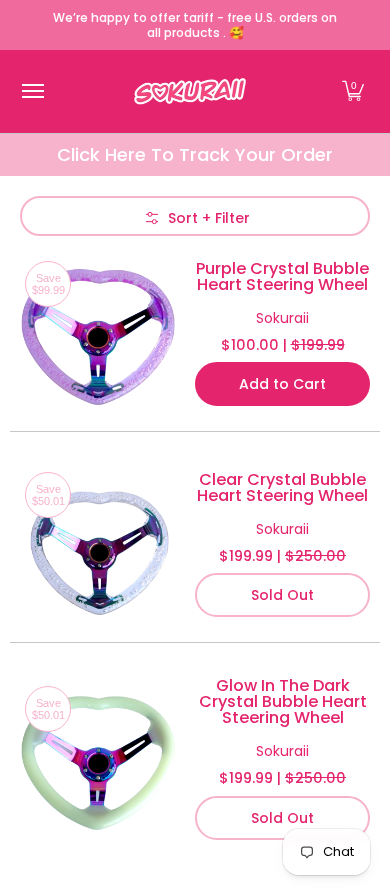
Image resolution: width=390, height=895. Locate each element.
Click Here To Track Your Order (195, 154)
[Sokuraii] (190, 91)
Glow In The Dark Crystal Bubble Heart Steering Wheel (283, 701)
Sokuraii (282, 318)
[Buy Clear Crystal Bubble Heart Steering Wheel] (97, 544)
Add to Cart (282, 384)
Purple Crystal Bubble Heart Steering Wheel (282, 276)
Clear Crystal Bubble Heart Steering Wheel (282, 487)
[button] (353, 91)
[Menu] (32, 91)
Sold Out (282, 595)
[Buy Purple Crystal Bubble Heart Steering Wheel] (97, 333)
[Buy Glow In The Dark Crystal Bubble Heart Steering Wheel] (97, 758)
